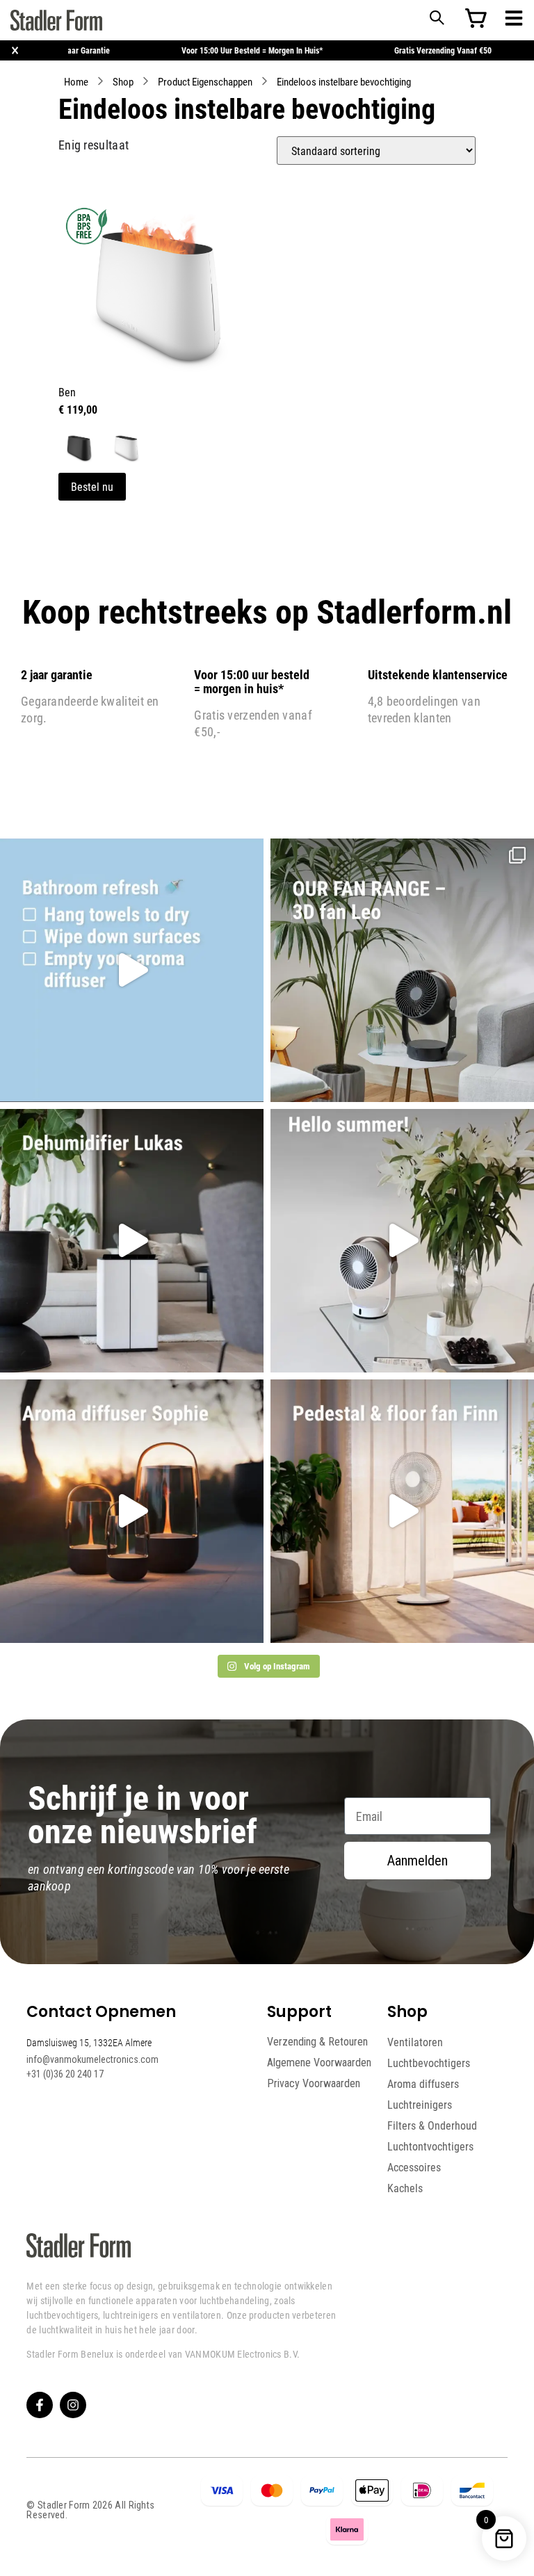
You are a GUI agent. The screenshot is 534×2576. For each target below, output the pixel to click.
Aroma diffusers (423, 2084)
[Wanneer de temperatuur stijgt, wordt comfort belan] (402, 970)
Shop (123, 81)
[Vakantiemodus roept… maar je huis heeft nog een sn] (132, 970)
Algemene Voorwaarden (319, 2063)
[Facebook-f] (40, 2405)
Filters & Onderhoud (432, 2125)
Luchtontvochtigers (430, 2146)
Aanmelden (418, 1861)
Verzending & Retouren (317, 2042)
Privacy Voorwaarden (314, 2083)
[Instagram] (73, 2405)
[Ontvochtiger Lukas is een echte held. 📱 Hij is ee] (132, 1241)
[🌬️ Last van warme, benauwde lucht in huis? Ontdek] (402, 1241)
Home (76, 81)
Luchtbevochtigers (429, 2063)
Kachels (405, 2188)
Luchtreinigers (420, 2105)
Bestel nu (92, 486)
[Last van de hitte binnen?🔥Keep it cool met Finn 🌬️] (402, 1511)
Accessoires (414, 2167)
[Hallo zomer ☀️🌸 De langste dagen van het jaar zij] (132, 1511)
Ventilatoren (415, 2042)
